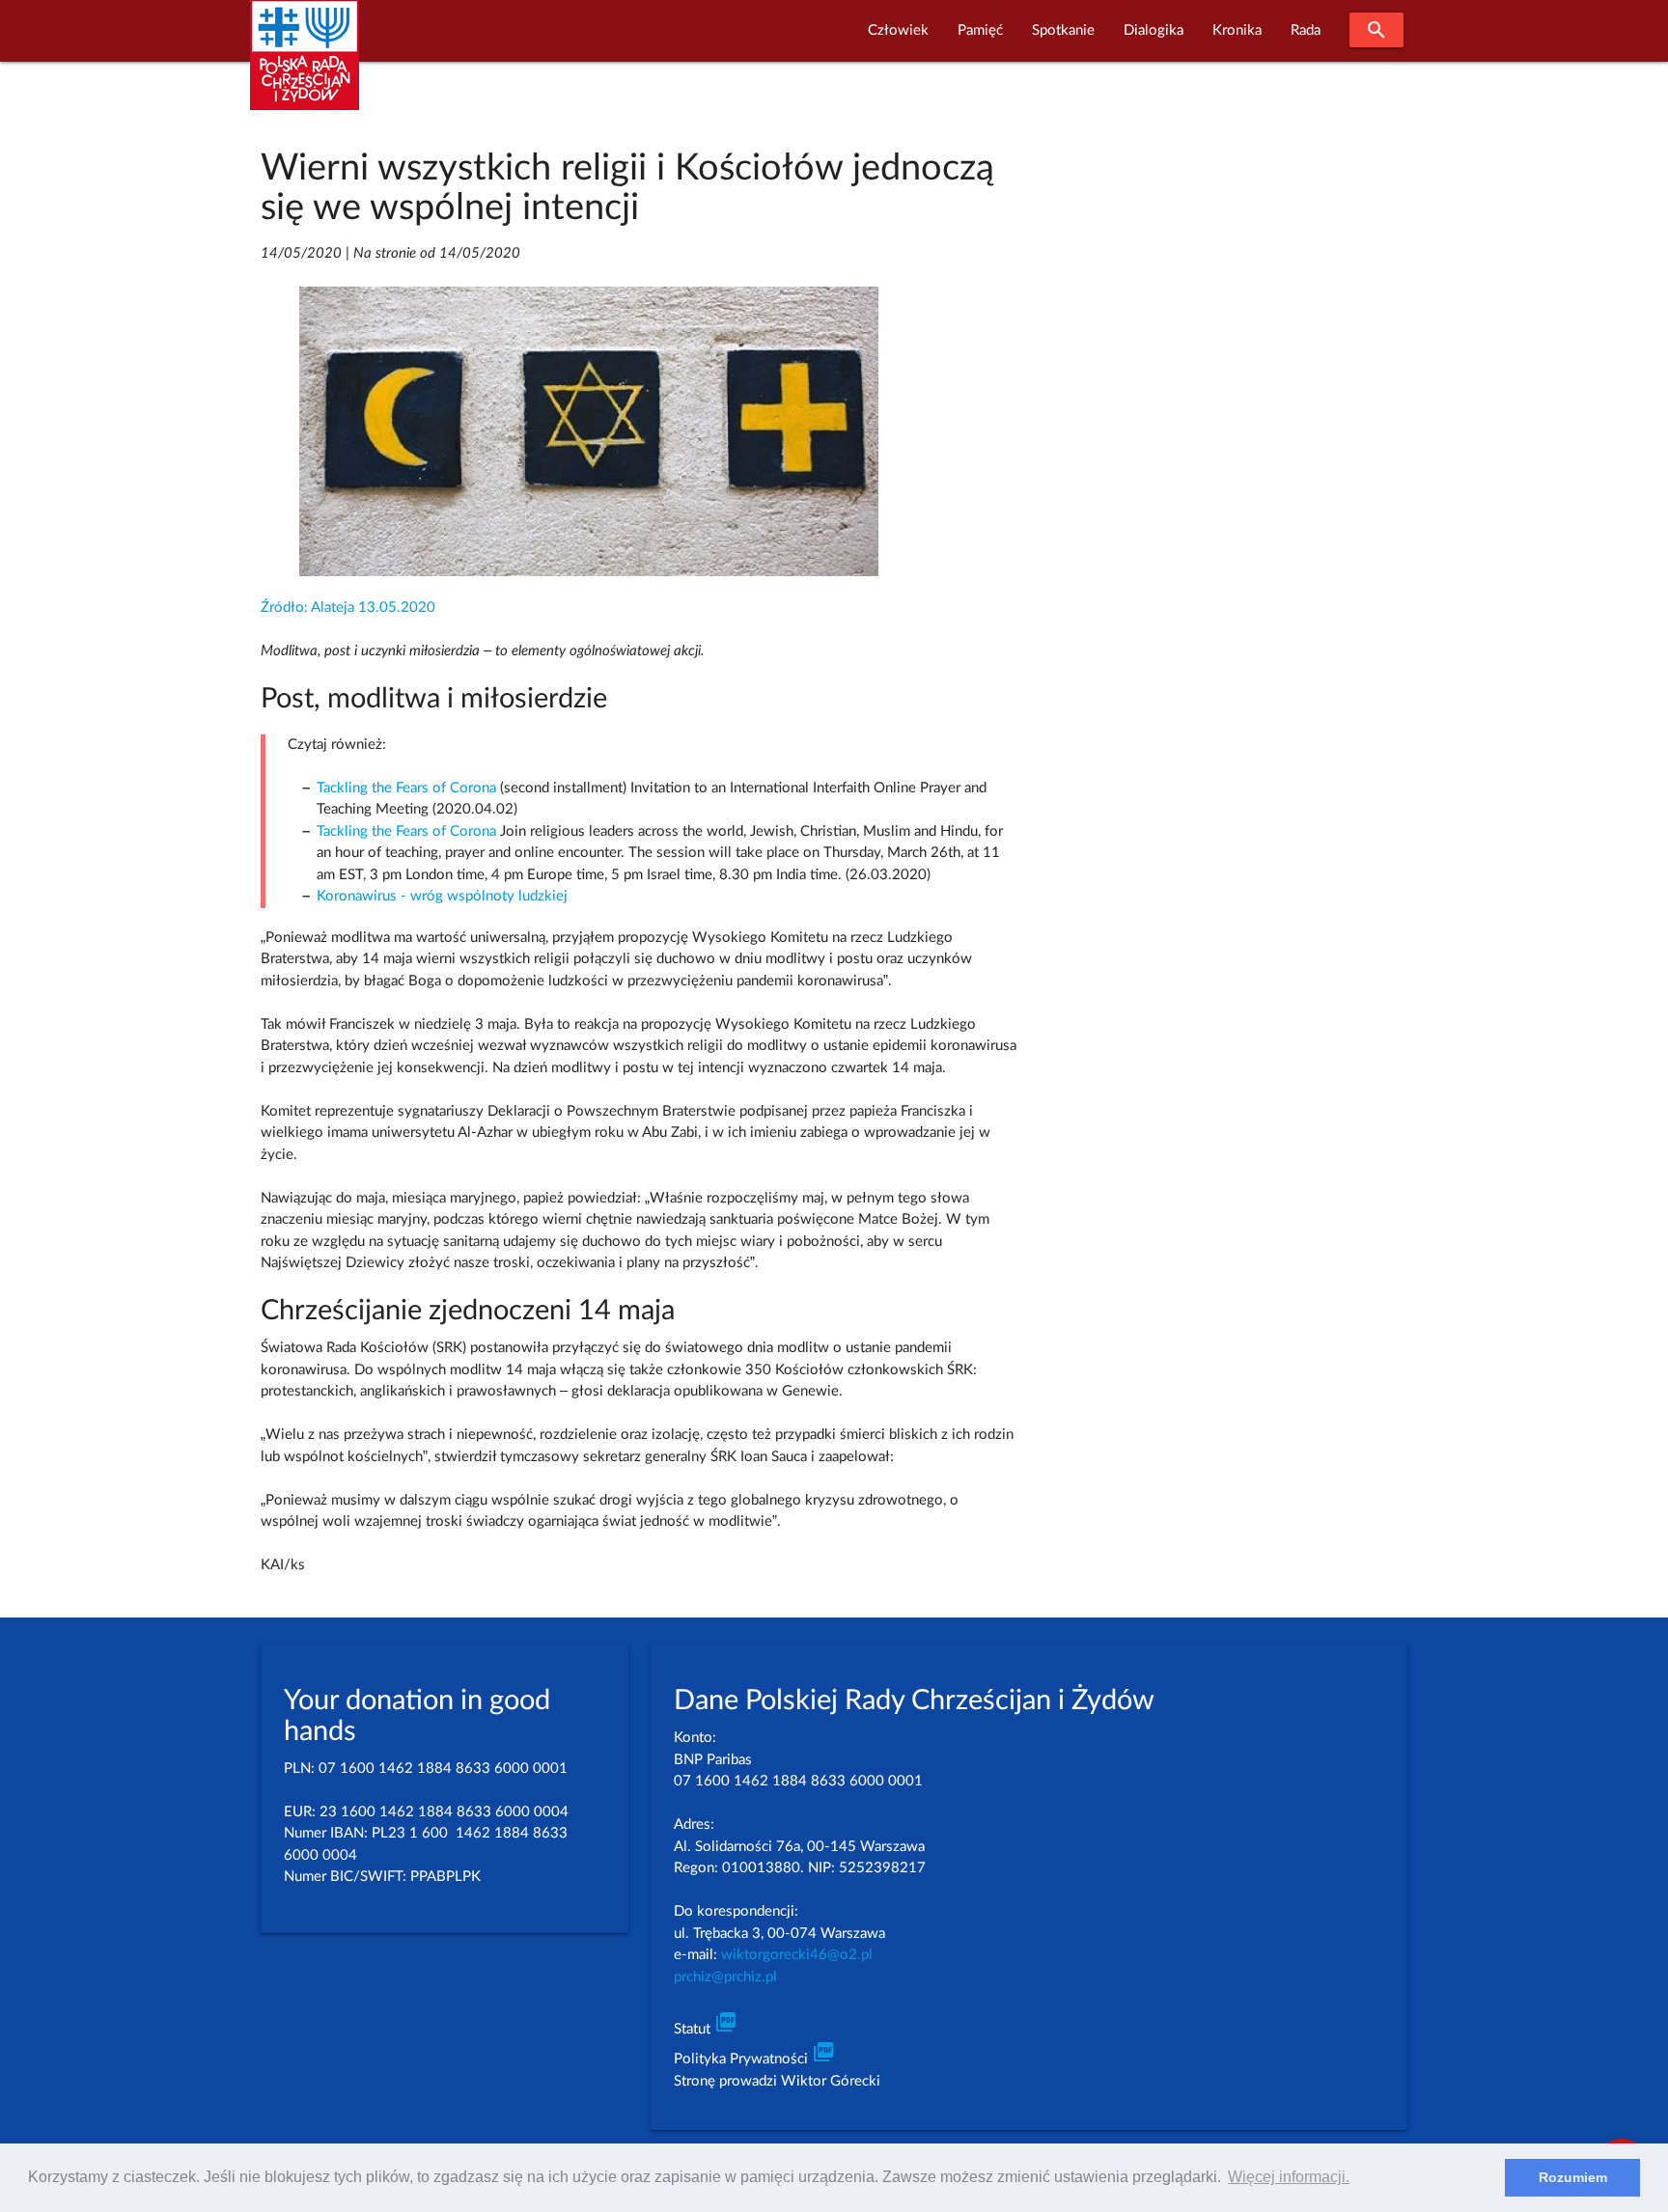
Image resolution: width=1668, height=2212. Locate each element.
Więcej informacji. (1289, 2177)
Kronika (1237, 30)
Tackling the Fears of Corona (406, 788)
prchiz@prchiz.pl (725, 1977)
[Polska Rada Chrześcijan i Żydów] (305, 66)
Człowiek (898, 30)
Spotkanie (1063, 30)
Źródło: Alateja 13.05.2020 (348, 608)
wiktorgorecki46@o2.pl (797, 1955)
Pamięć (980, 30)
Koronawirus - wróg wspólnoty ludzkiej (442, 896)
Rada (1306, 30)
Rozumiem (1573, 2177)
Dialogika (1154, 30)
